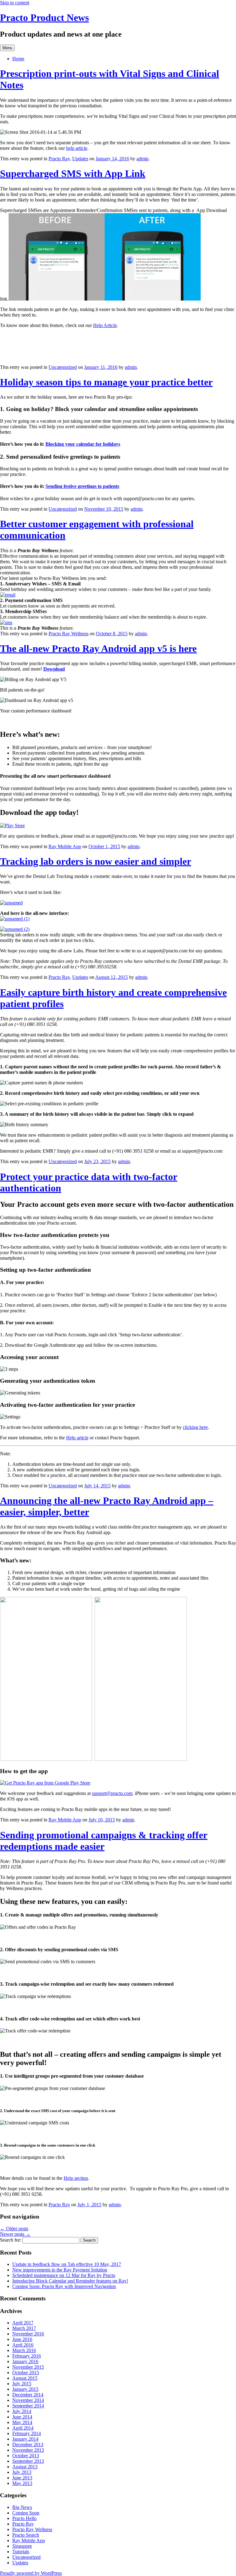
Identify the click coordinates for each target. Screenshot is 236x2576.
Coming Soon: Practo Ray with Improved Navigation (64, 2286)
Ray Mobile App (65, 846)
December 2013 (28, 2444)
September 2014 (28, 2406)
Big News (22, 2507)
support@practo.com (112, 1793)
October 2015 (26, 2373)
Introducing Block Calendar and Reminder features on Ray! (70, 2281)
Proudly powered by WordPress (31, 2573)
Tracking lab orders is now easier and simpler (96, 861)
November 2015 (28, 2367)
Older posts (14, 2229)
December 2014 (28, 2395)
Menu (7, 48)
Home (18, 59)
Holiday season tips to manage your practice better (106, 382)
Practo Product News (44, 18)
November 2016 (28, 2334)
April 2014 (23, 2428)
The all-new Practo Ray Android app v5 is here (98, 648)
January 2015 (25, 2389)
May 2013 (22, 2483)
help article (77, 148)
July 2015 (22, 2384)
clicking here (195, 1427)
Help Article (105, 325)
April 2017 (23, 2323)
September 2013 (28, 2461)
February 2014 (27, 2433)
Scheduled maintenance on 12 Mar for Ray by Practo (64, 2275)
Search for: (11, 2240)
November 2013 (28, 2450)
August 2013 (25, 2467)
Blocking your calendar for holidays (83, 444)
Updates (80, 159)
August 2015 (25, 2378)
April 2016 (23, 2345)
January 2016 (25, 2361)
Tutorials (21, 2552)
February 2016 (27, 2356)
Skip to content (15, 3)
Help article (77, 1438)
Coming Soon (26, 2513)
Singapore (22, 2546)
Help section (76, 2178)
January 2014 (25, 2439)
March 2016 (24, 2350)
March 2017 (24, 2328)
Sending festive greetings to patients (82, 486)
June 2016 (22, 2339)
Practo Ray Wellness (69, 634)
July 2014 (22, 2411)
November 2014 (28, 2400)
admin (142, 159)
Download (54, 669)
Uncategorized (63, 367)
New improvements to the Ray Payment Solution (60, 2270)
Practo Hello (24, 2518)
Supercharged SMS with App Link (73, 173)
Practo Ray (59, 159)
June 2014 (22, 2417)
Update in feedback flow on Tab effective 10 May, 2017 (67, 2264)
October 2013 (26, 2456)
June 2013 (22, 2478)
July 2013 (22, 2472)
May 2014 (22, 2422)
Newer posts (15, 2234)
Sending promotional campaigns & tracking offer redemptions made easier (104, 1841)
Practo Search (26, 2535)
